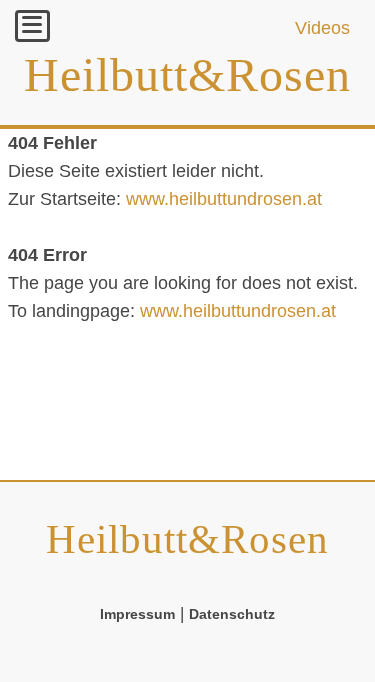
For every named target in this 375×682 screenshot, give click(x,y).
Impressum (137, 614)
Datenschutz (232, 614)
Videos (322, 28)
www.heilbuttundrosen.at (224, 199)
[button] (32, 26)
